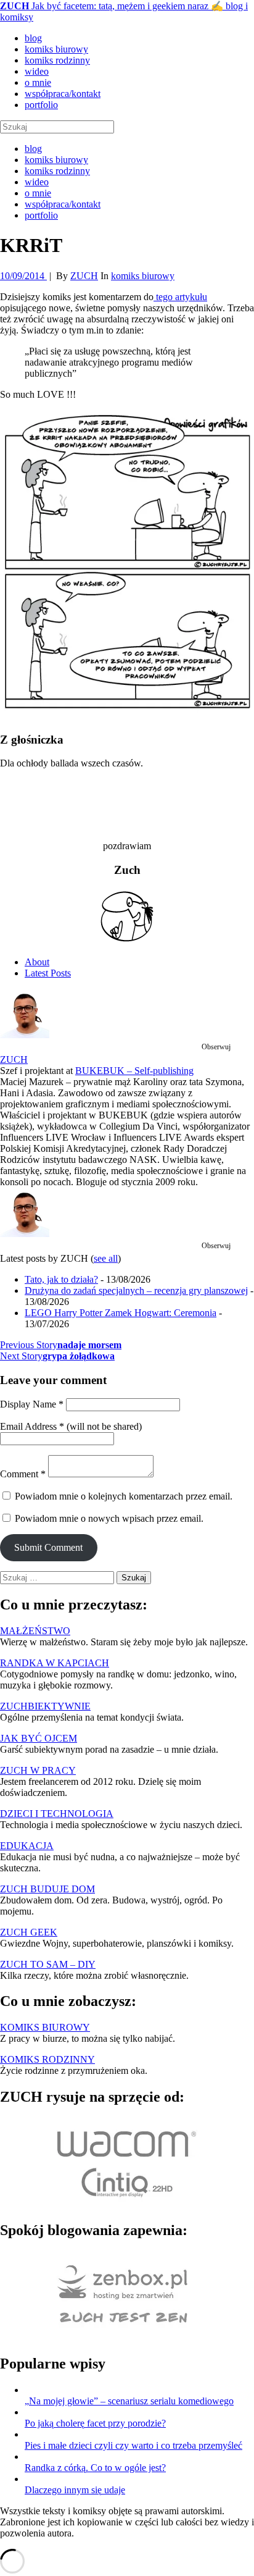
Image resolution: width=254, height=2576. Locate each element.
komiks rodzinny (57, 60)
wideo (37, 71)
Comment (23, 1474)
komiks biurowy (56, 49)
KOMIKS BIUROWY (45, 2027)
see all (106, 1258)
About (37, 962)
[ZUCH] (25, 1035)
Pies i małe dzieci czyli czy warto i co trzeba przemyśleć (133, 2445)
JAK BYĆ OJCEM (39, 1738)
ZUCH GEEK (29, 1932)
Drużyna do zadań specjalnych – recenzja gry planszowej (136, 1290)
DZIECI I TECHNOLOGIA (57, 1814)
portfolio (41, 105)
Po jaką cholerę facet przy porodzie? (95, 2423)
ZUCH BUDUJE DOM (47, 1889)
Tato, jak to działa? (61, 1279)
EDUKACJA (27, 1846)
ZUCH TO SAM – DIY (48, 1964)
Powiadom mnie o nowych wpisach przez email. (109, 1518)
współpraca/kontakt (63, 94)
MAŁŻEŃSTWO (35, 1631)
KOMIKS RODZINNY (47, 2059)
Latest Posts (48, 973)
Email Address (32, 1426)
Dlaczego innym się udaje (75, 2490)
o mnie (38, 82)
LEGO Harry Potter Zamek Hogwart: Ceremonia (121, 1313)
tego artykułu (180, 297)
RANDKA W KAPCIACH (55, 1663)
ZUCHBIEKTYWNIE (45, 1706)
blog (33, 38)
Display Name (32, 1404)
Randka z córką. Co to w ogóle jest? (95, 2468)
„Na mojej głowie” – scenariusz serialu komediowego (129, 2401)
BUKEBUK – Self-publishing (134, 1071)
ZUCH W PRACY (38, 1770)
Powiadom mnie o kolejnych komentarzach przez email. (124, 1496)
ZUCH (14, 1059)
